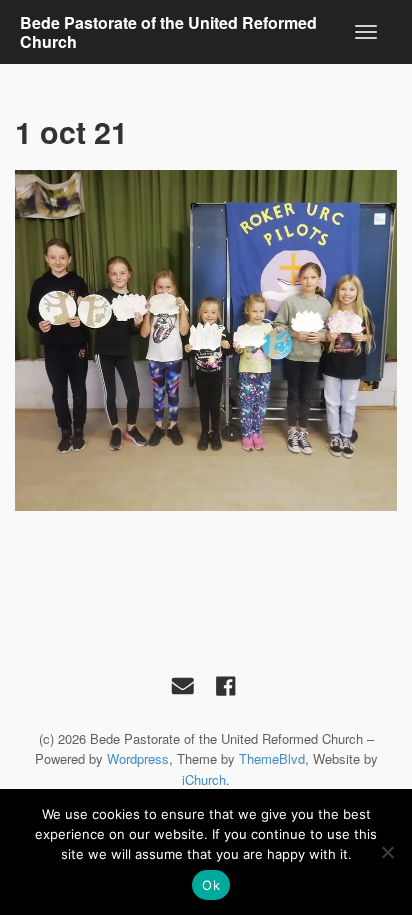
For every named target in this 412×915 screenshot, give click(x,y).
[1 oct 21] (206, 340)
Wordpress (138, 758)
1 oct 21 (71, 131)
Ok (211, 885)
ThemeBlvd (272, 758)
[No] (387, 852)
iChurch (204, 779)
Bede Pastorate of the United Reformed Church (168, 32)
